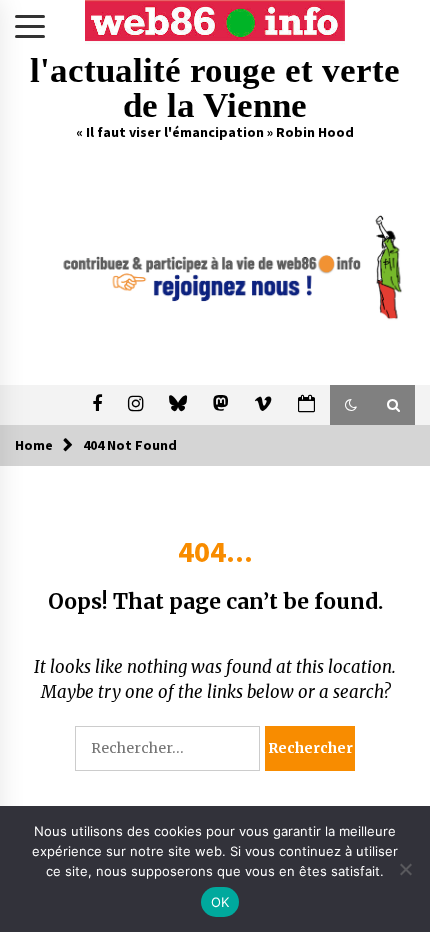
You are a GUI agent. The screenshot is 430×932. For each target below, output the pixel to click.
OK (220, 902)
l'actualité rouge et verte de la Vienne (215, 88)
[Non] (405, 869)
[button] (351, 405)
